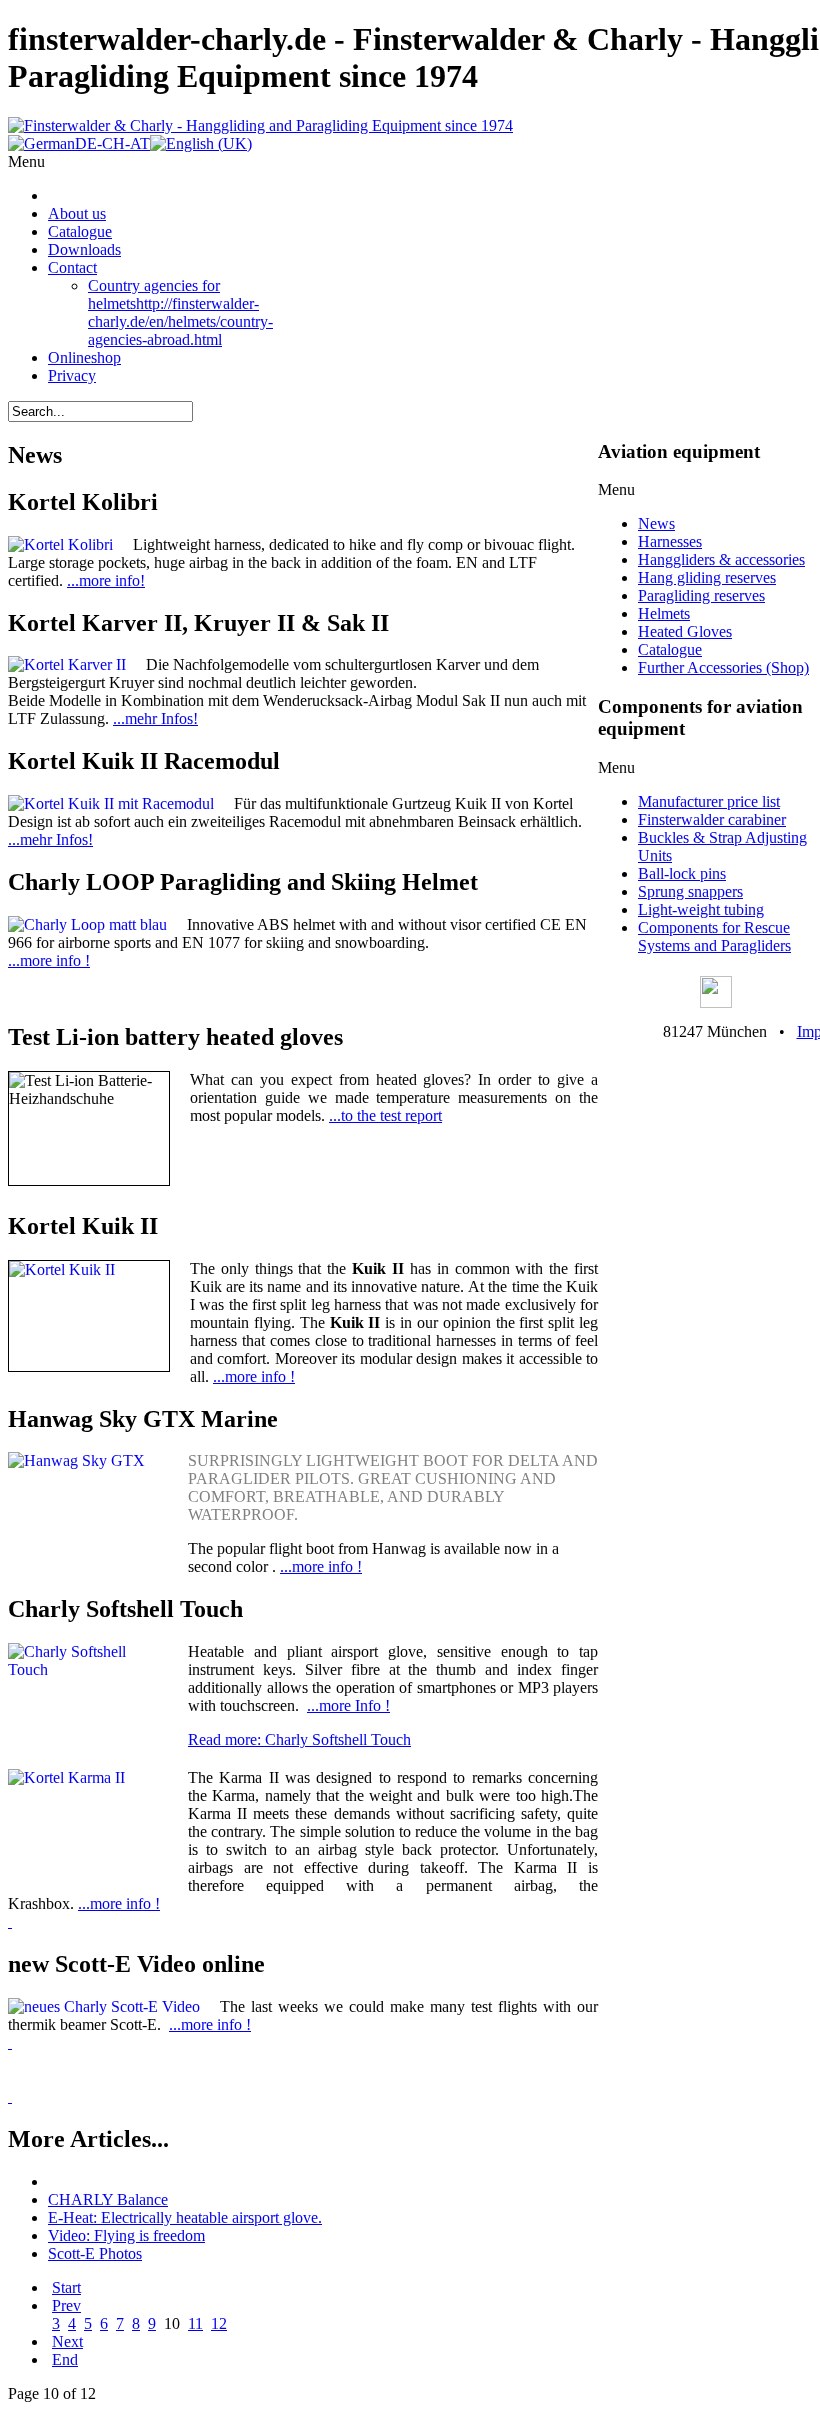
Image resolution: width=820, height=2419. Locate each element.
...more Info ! (348, 1705)
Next (67, 2341)
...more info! (106, 580)
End (65, 2359)
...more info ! (49, 960)
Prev (66, 2305)
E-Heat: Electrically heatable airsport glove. (185, 2217)
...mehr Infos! (155, 718)
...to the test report (385, 1115)
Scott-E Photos (95, 2253)
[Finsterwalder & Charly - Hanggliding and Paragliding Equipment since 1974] (260, 125)
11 (195, 2323)
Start (66, 2287)
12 (219, 2323)
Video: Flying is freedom (126, 2235)
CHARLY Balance (108, 2199)
